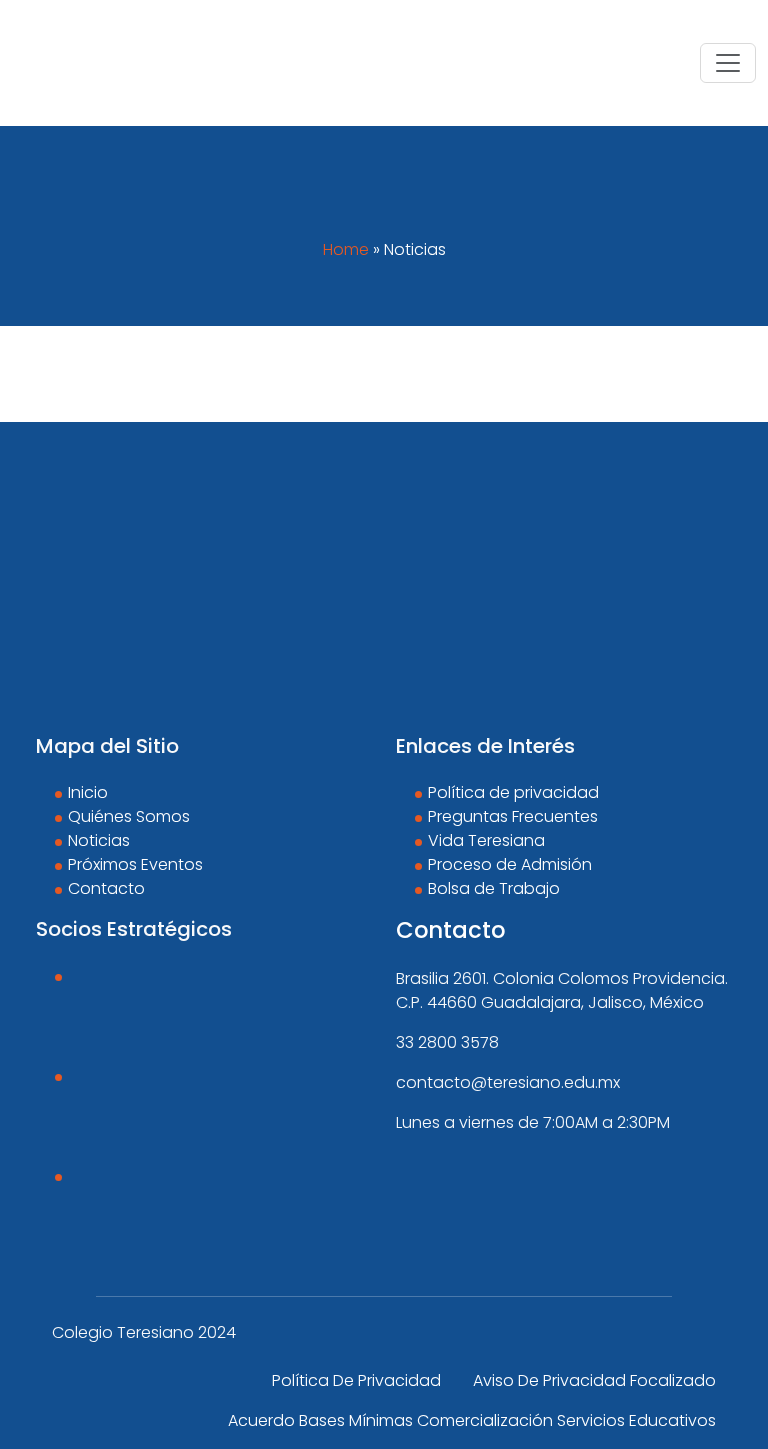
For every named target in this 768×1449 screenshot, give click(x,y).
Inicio (88, 792)
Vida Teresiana (486, 840)
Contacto (106, 888)
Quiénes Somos (129, 816)
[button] (728, 63)
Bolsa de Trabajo (494, 888)
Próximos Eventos (135, 864)
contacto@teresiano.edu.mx (508, 1082)
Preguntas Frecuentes (513, 816)
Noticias (99, 840)
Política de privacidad (513, 792)
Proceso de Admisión (510, 864)
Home (346, 249)
